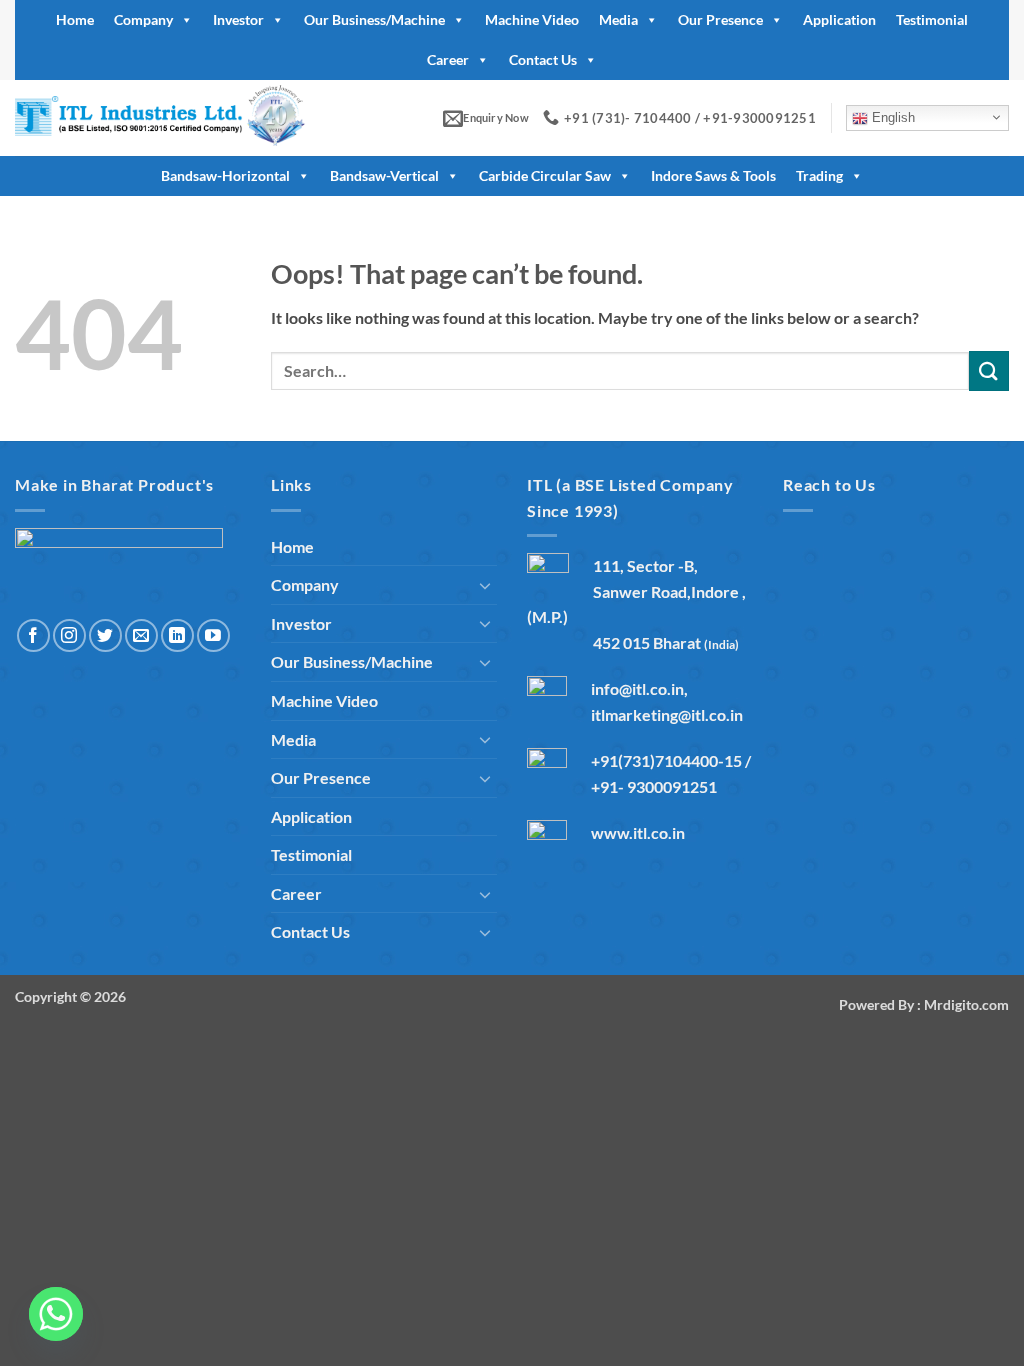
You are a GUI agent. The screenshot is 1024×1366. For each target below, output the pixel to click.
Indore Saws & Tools (713, 175)
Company (143, 19)
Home (75, 19)
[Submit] (989, 370)
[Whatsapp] (56, 1314)
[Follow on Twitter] (105, 635)
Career (448, 59)
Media (618, 19)
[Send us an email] (141, 635)
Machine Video (532, 19)
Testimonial (932, 19)
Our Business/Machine (374, 19)
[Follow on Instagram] (69, 635)
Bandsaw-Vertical (384, 175)
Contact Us (543, 59)
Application (839, 19)
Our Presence (720, 19)
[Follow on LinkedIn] (177, 635)
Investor (238, 19)
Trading (819, 175)
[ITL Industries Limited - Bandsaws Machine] (187, 118)
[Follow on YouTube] (213, 635)
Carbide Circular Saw (545, 175)
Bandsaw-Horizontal (225, 175)
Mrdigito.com (966, 1004)
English (891, 117)
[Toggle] (485, 585)
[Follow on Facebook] (33, 635)
